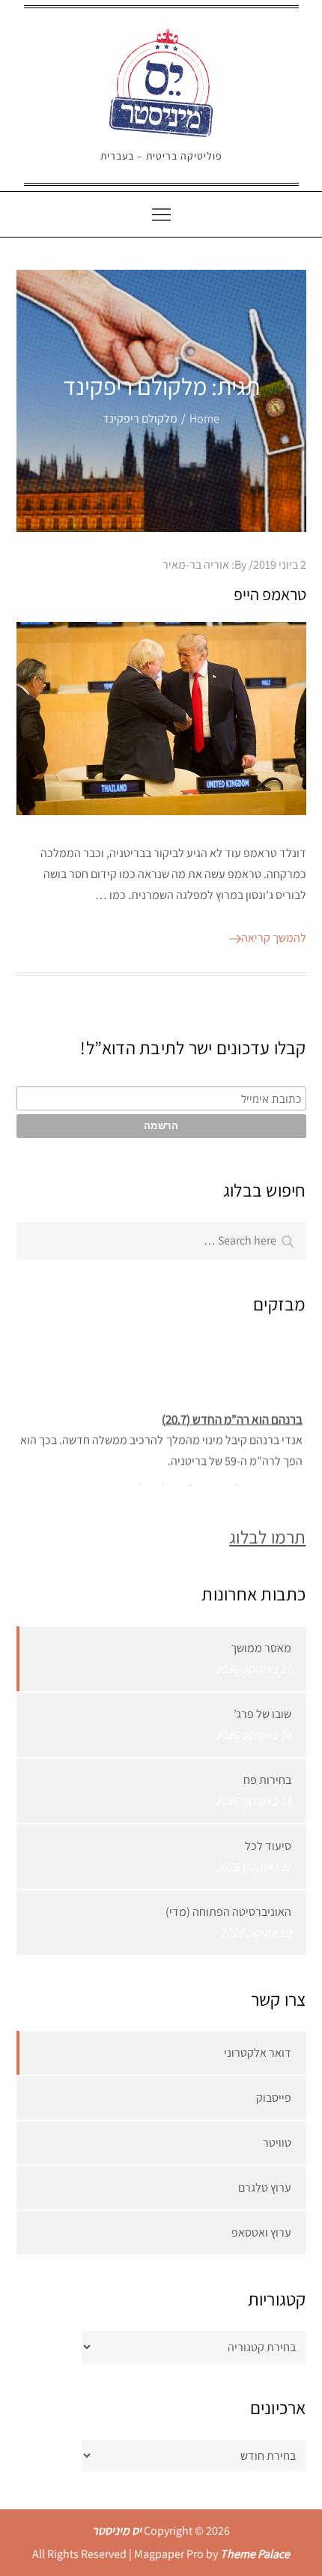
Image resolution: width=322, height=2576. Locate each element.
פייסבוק (274, 2098)
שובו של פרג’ (262, 1714)
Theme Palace (255, 2554)
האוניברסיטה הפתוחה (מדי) (228, 1912)
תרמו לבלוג (267, 1537)
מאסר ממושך (261, 1648)
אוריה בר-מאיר (196, 565)
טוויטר (277, 2143)
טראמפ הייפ (270, 594)
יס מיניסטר (117, 2531)
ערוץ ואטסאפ (261, 2232)
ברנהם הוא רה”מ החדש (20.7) (232, 1415)
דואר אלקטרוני (258, 2053)
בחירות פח (267, 1780)
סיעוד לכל (268, 1846)
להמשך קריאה (274, 938)
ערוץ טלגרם (265, 2188)
